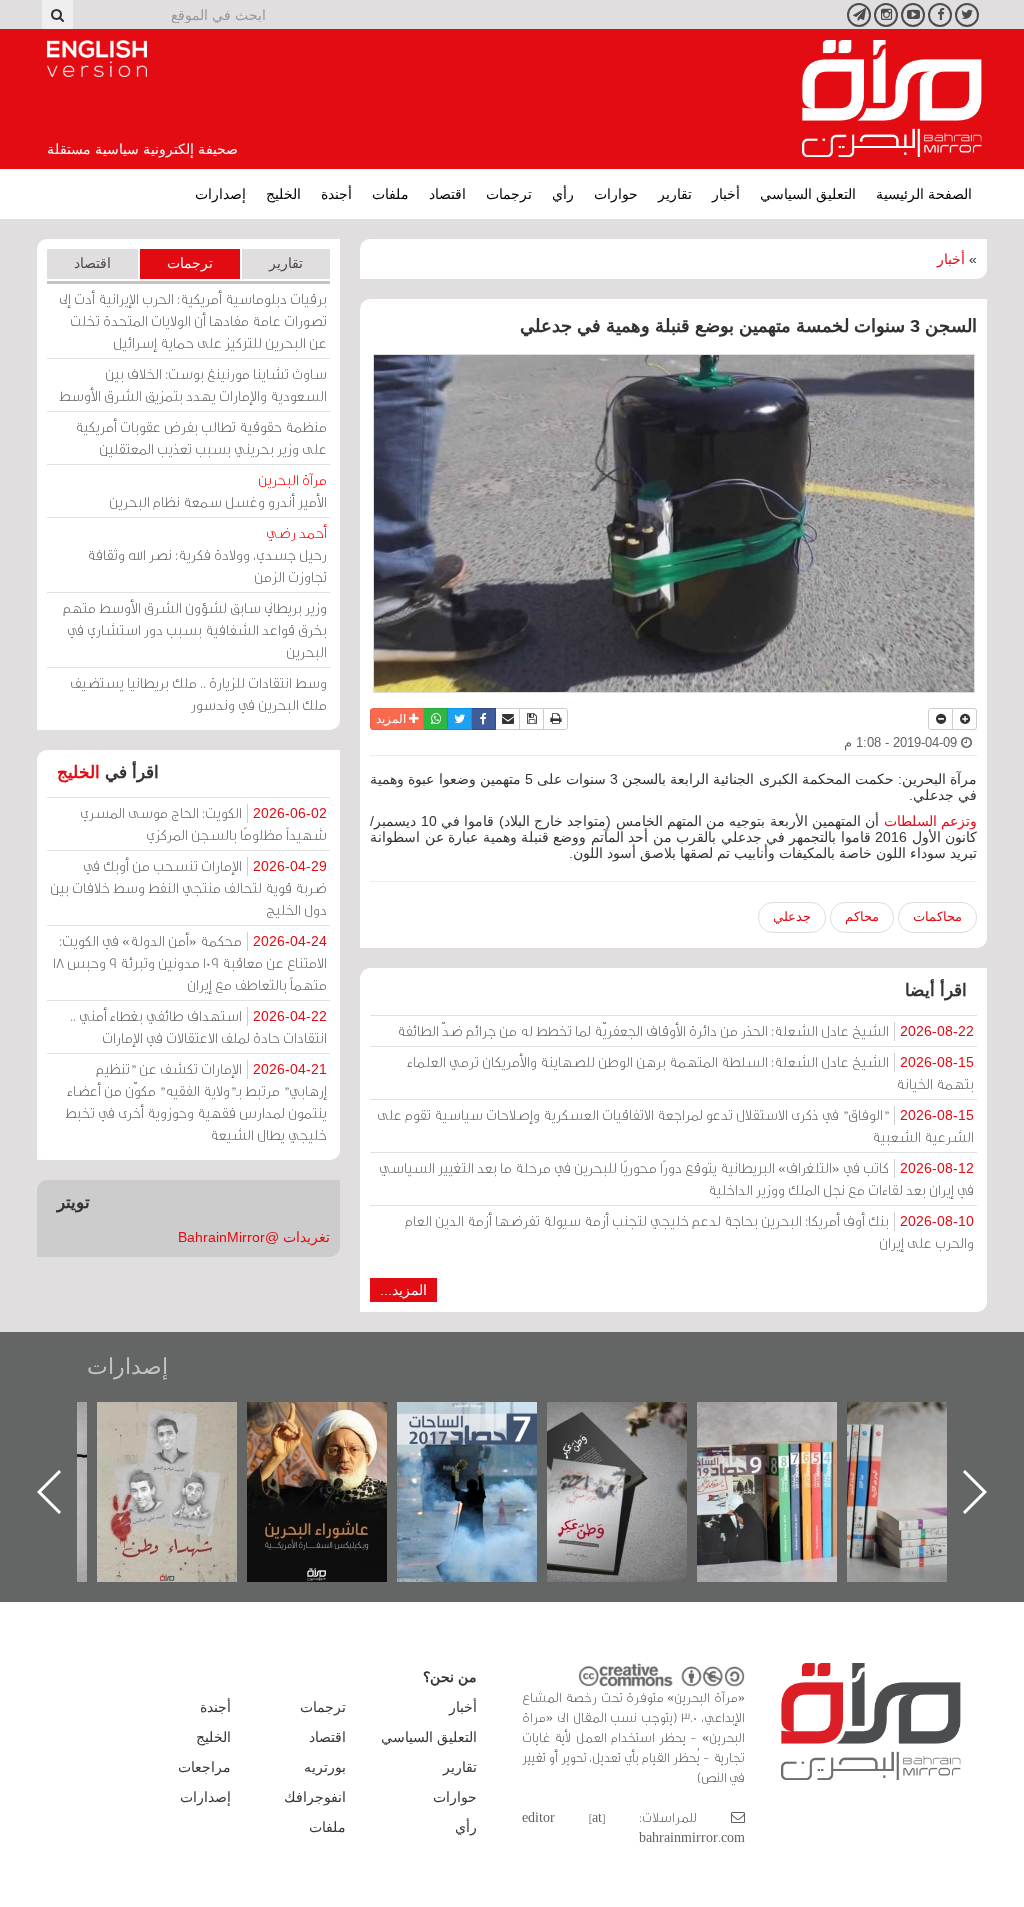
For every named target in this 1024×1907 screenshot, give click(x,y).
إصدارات (220, 194)
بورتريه (325, 1767)
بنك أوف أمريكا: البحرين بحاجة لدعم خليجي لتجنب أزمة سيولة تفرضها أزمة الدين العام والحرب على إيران (689, 1231)
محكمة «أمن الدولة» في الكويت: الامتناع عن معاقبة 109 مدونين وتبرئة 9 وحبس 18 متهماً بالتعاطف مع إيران (190, 962)
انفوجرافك (315, 1797)
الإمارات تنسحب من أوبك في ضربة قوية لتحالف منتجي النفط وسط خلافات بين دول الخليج (188, 887)
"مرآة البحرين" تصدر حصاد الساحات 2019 (937, 1447)
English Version (97, 59)
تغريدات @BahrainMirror (254, 1237)
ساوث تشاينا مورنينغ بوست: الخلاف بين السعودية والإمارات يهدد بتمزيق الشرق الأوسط (193, 384)
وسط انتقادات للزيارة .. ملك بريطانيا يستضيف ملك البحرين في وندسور (198, 693)
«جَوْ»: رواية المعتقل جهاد (187, 1435)
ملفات (390, 194)
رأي (563, 194)
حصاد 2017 (637, 1423)
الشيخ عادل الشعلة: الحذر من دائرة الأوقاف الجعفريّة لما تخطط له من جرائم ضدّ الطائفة (685, 1030)
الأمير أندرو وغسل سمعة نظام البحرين (218, 490)
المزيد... (403, 1290)
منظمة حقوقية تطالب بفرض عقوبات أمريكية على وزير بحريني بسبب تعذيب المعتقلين (201, 437)
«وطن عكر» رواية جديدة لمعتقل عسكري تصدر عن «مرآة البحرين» (787, 1459)
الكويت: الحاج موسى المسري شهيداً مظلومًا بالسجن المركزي (203, 823)
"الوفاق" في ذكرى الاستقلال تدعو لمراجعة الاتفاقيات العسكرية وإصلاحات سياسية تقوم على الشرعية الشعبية (675, 1125)
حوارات (616, 194)
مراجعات (204, 1767)
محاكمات (937, 916)
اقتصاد (447, 194)
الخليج (283, 194)
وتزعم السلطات (930, 821)
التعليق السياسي (808, 194)
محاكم (862, 916)
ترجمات (509, 194)
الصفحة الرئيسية (924, 194)
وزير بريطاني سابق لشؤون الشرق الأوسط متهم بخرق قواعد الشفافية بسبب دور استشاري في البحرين (195, 629)
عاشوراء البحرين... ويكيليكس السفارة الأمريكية (487, 1447)
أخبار (726, 194)
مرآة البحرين (892, 99)
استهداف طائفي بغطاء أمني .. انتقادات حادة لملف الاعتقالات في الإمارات (198, 1026)
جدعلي (792, 916)
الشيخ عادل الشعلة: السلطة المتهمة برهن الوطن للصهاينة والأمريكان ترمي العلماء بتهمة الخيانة (690, 1072)
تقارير (675, 194)
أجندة (336, 194)
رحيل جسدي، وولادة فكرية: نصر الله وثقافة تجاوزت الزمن (207, 554)
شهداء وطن (337, 1423)
